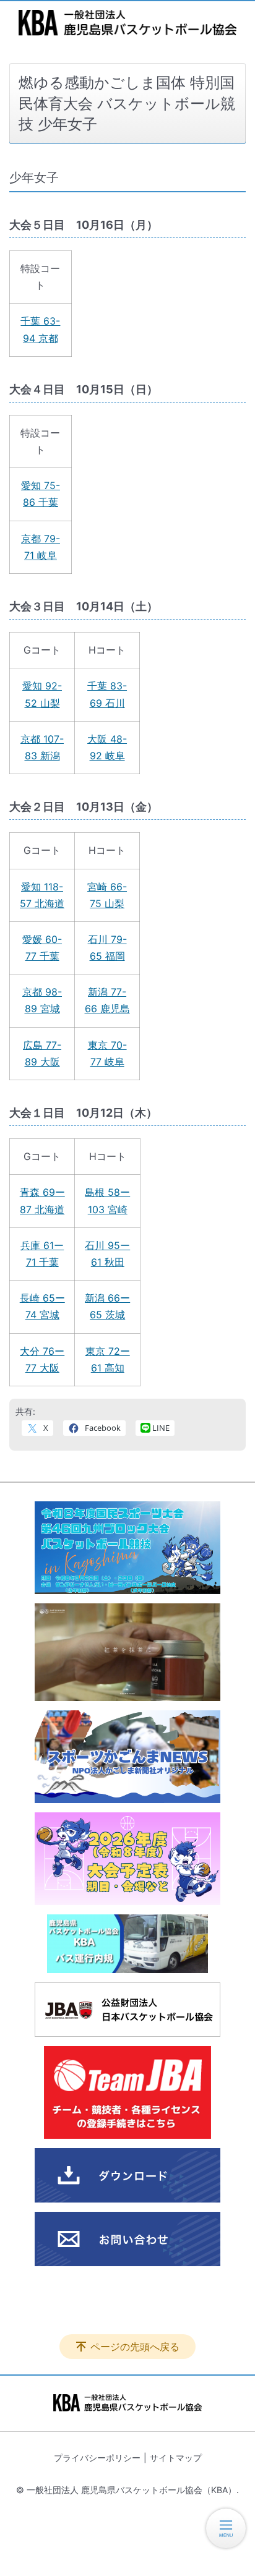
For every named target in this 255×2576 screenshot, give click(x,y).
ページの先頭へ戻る (135, 2347)
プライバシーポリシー (97, 2458)
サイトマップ (176, 2458)
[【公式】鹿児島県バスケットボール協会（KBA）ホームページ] (127, 23)
